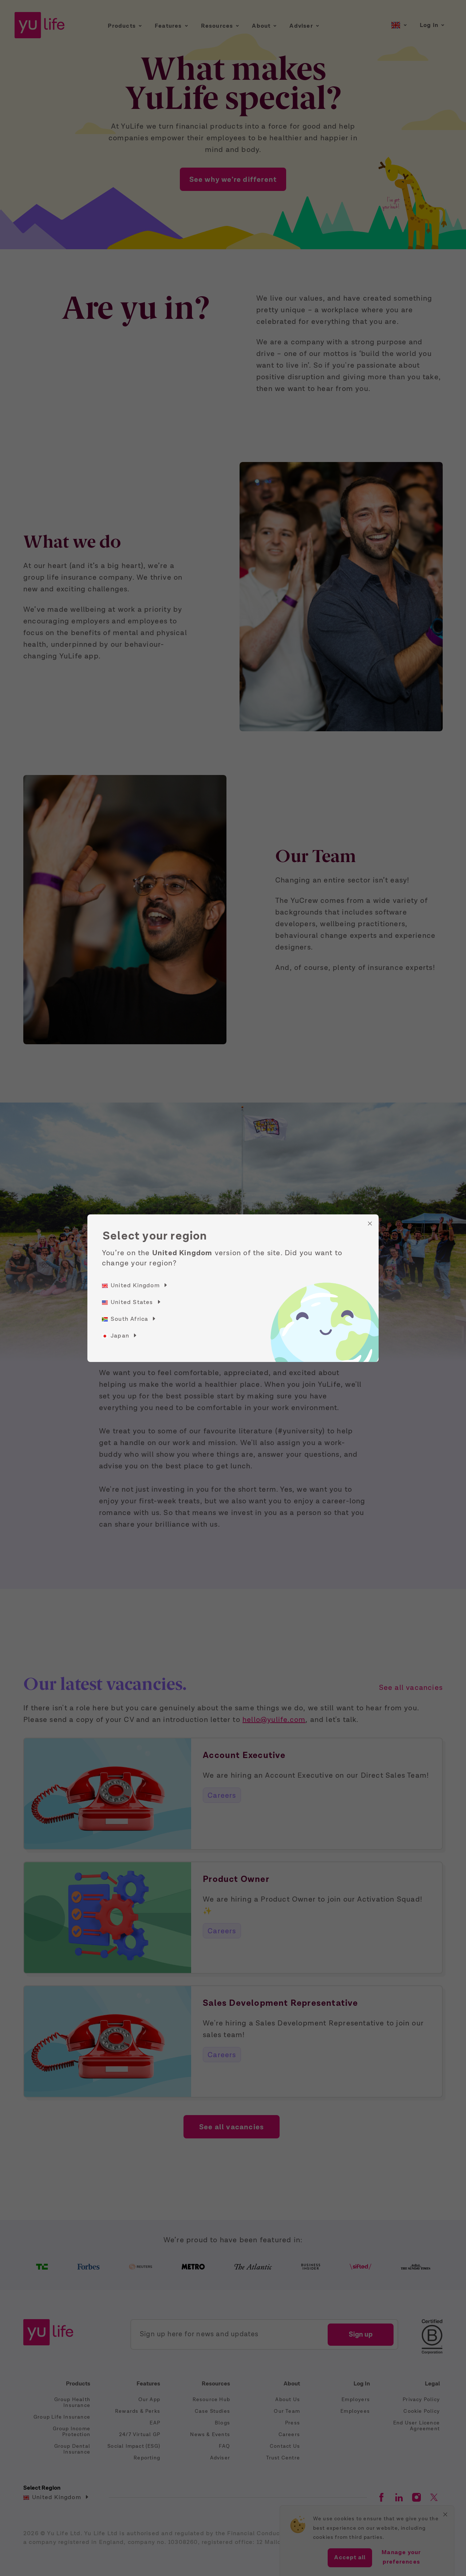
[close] (370, 1224)
